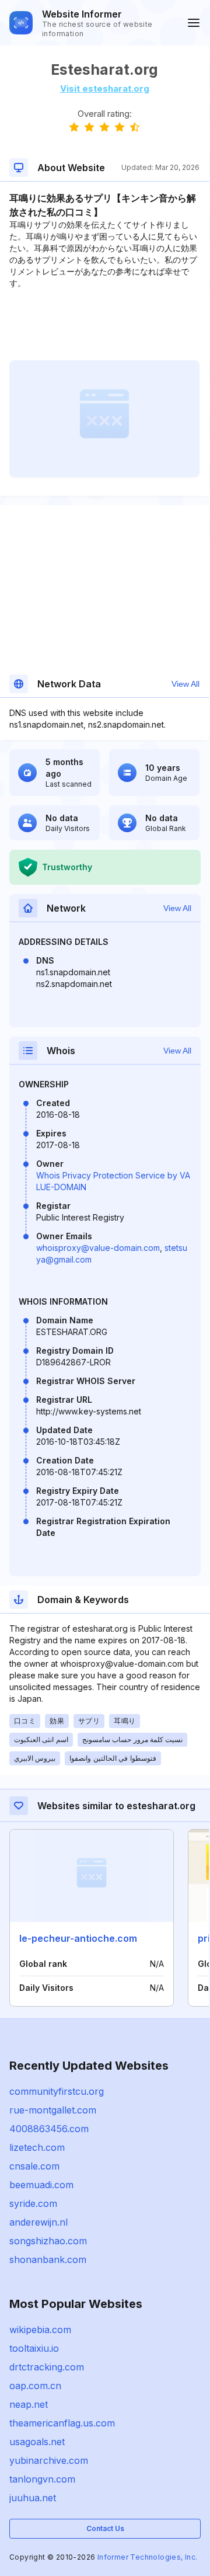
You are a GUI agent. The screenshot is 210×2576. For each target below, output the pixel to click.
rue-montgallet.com (53, 2110)
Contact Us (105, 2528)
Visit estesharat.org (105, 88)
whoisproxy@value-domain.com (98, 1248)
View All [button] (185, 684)
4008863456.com (49, 2129)
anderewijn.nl (38, 2222)
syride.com (33, 2203)
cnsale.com (34, 2166)
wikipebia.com (40, 2330)
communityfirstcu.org (57, 2091)
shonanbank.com (48, 2259)
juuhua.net (33, 2498)
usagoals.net (37, 2442)
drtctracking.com (47, 2367)
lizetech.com (37, 2147)
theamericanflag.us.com (62, 2423)
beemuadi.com (41, 2185)
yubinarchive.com (49, 2460)
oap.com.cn (35, 2386)
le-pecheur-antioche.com (78, 1938)
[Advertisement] (104, 325)
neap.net (29, 2404)
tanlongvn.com (42, 2479)
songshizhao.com (48, 2241)
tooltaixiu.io (34, 2348)
